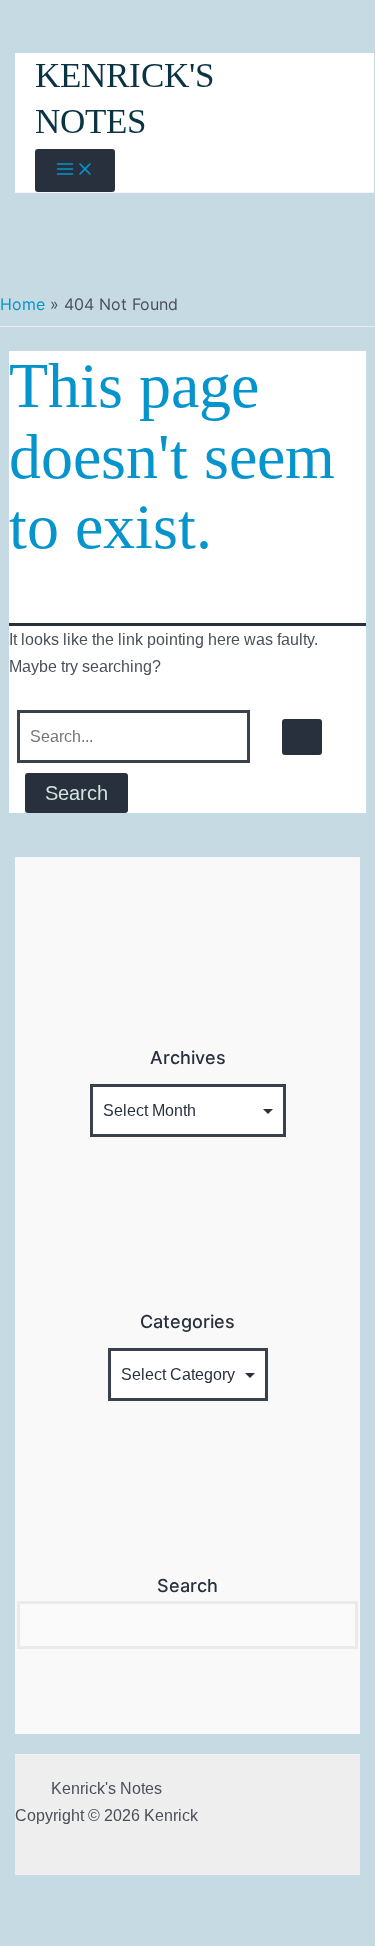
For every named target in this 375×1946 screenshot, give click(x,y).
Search (187, 1585)
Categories (187, 1321)
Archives (188, 1057)
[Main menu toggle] (75, 170)
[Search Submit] (302, 737)
